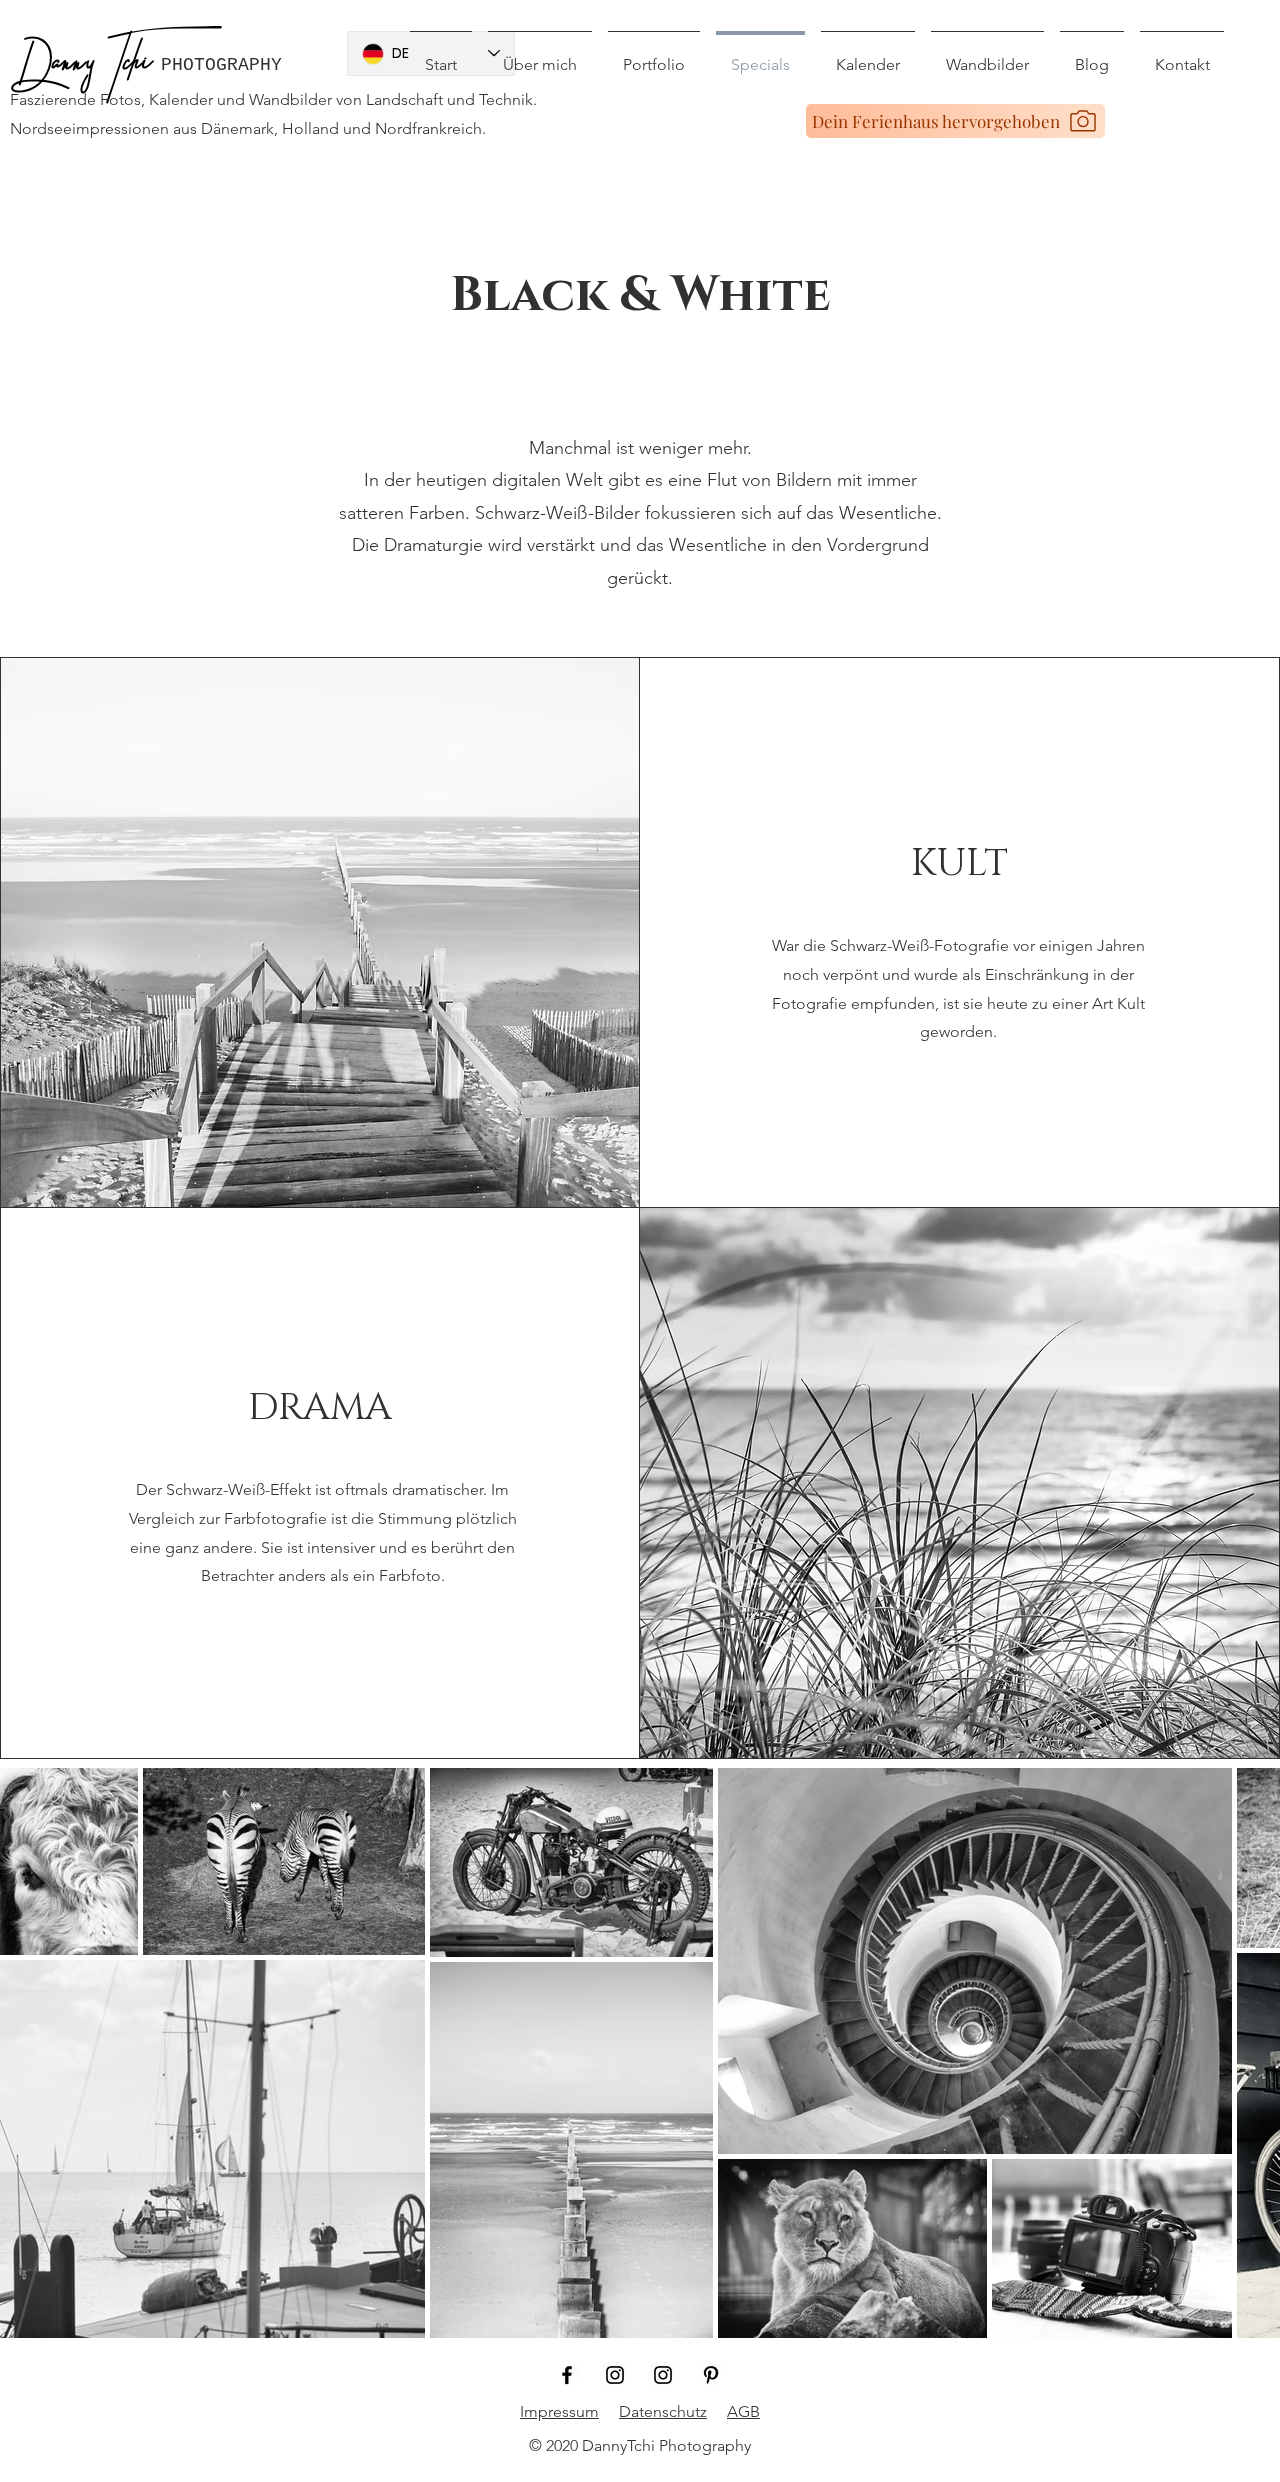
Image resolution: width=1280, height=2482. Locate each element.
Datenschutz (663, 2411)
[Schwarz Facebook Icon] (567, 2375)
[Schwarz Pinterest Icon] (711, 2375)
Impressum (559, 2411)
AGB (743, 2411)
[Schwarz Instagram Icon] (615, 2375)
